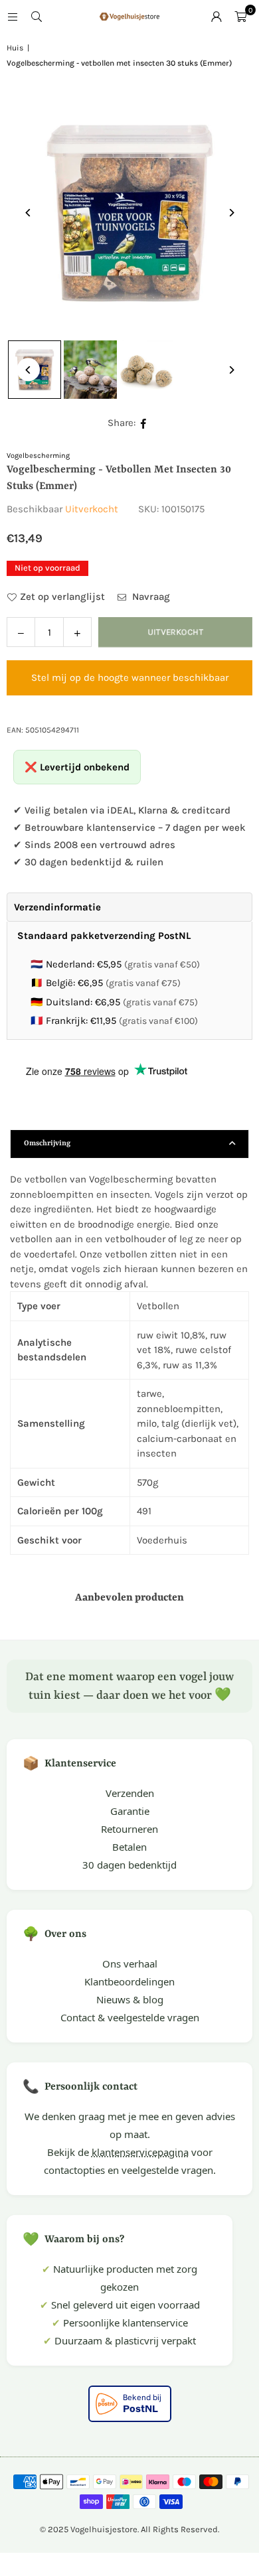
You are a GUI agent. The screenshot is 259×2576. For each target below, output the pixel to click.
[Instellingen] (216, 17)
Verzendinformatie (57, 907)
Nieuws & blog (130, 1999)
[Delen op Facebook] (144, 423)
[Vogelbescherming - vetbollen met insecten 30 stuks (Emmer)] (90, 370)
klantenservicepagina (140, 2152)
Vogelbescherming (38, 456)
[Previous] (28, 213)
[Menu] (13, 17)
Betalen (129, 1847)
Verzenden (130, 1793)
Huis (15, 48)
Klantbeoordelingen (129, 1981)
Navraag (150, 597)
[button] (240, 17)
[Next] (231, 213)
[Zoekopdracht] (37, 17)
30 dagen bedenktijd (129, 1865)
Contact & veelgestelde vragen (130, 2017)
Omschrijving (47, 1144)
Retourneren (129, 1829)
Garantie (130, 1811)
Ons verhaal (130, 1964)
